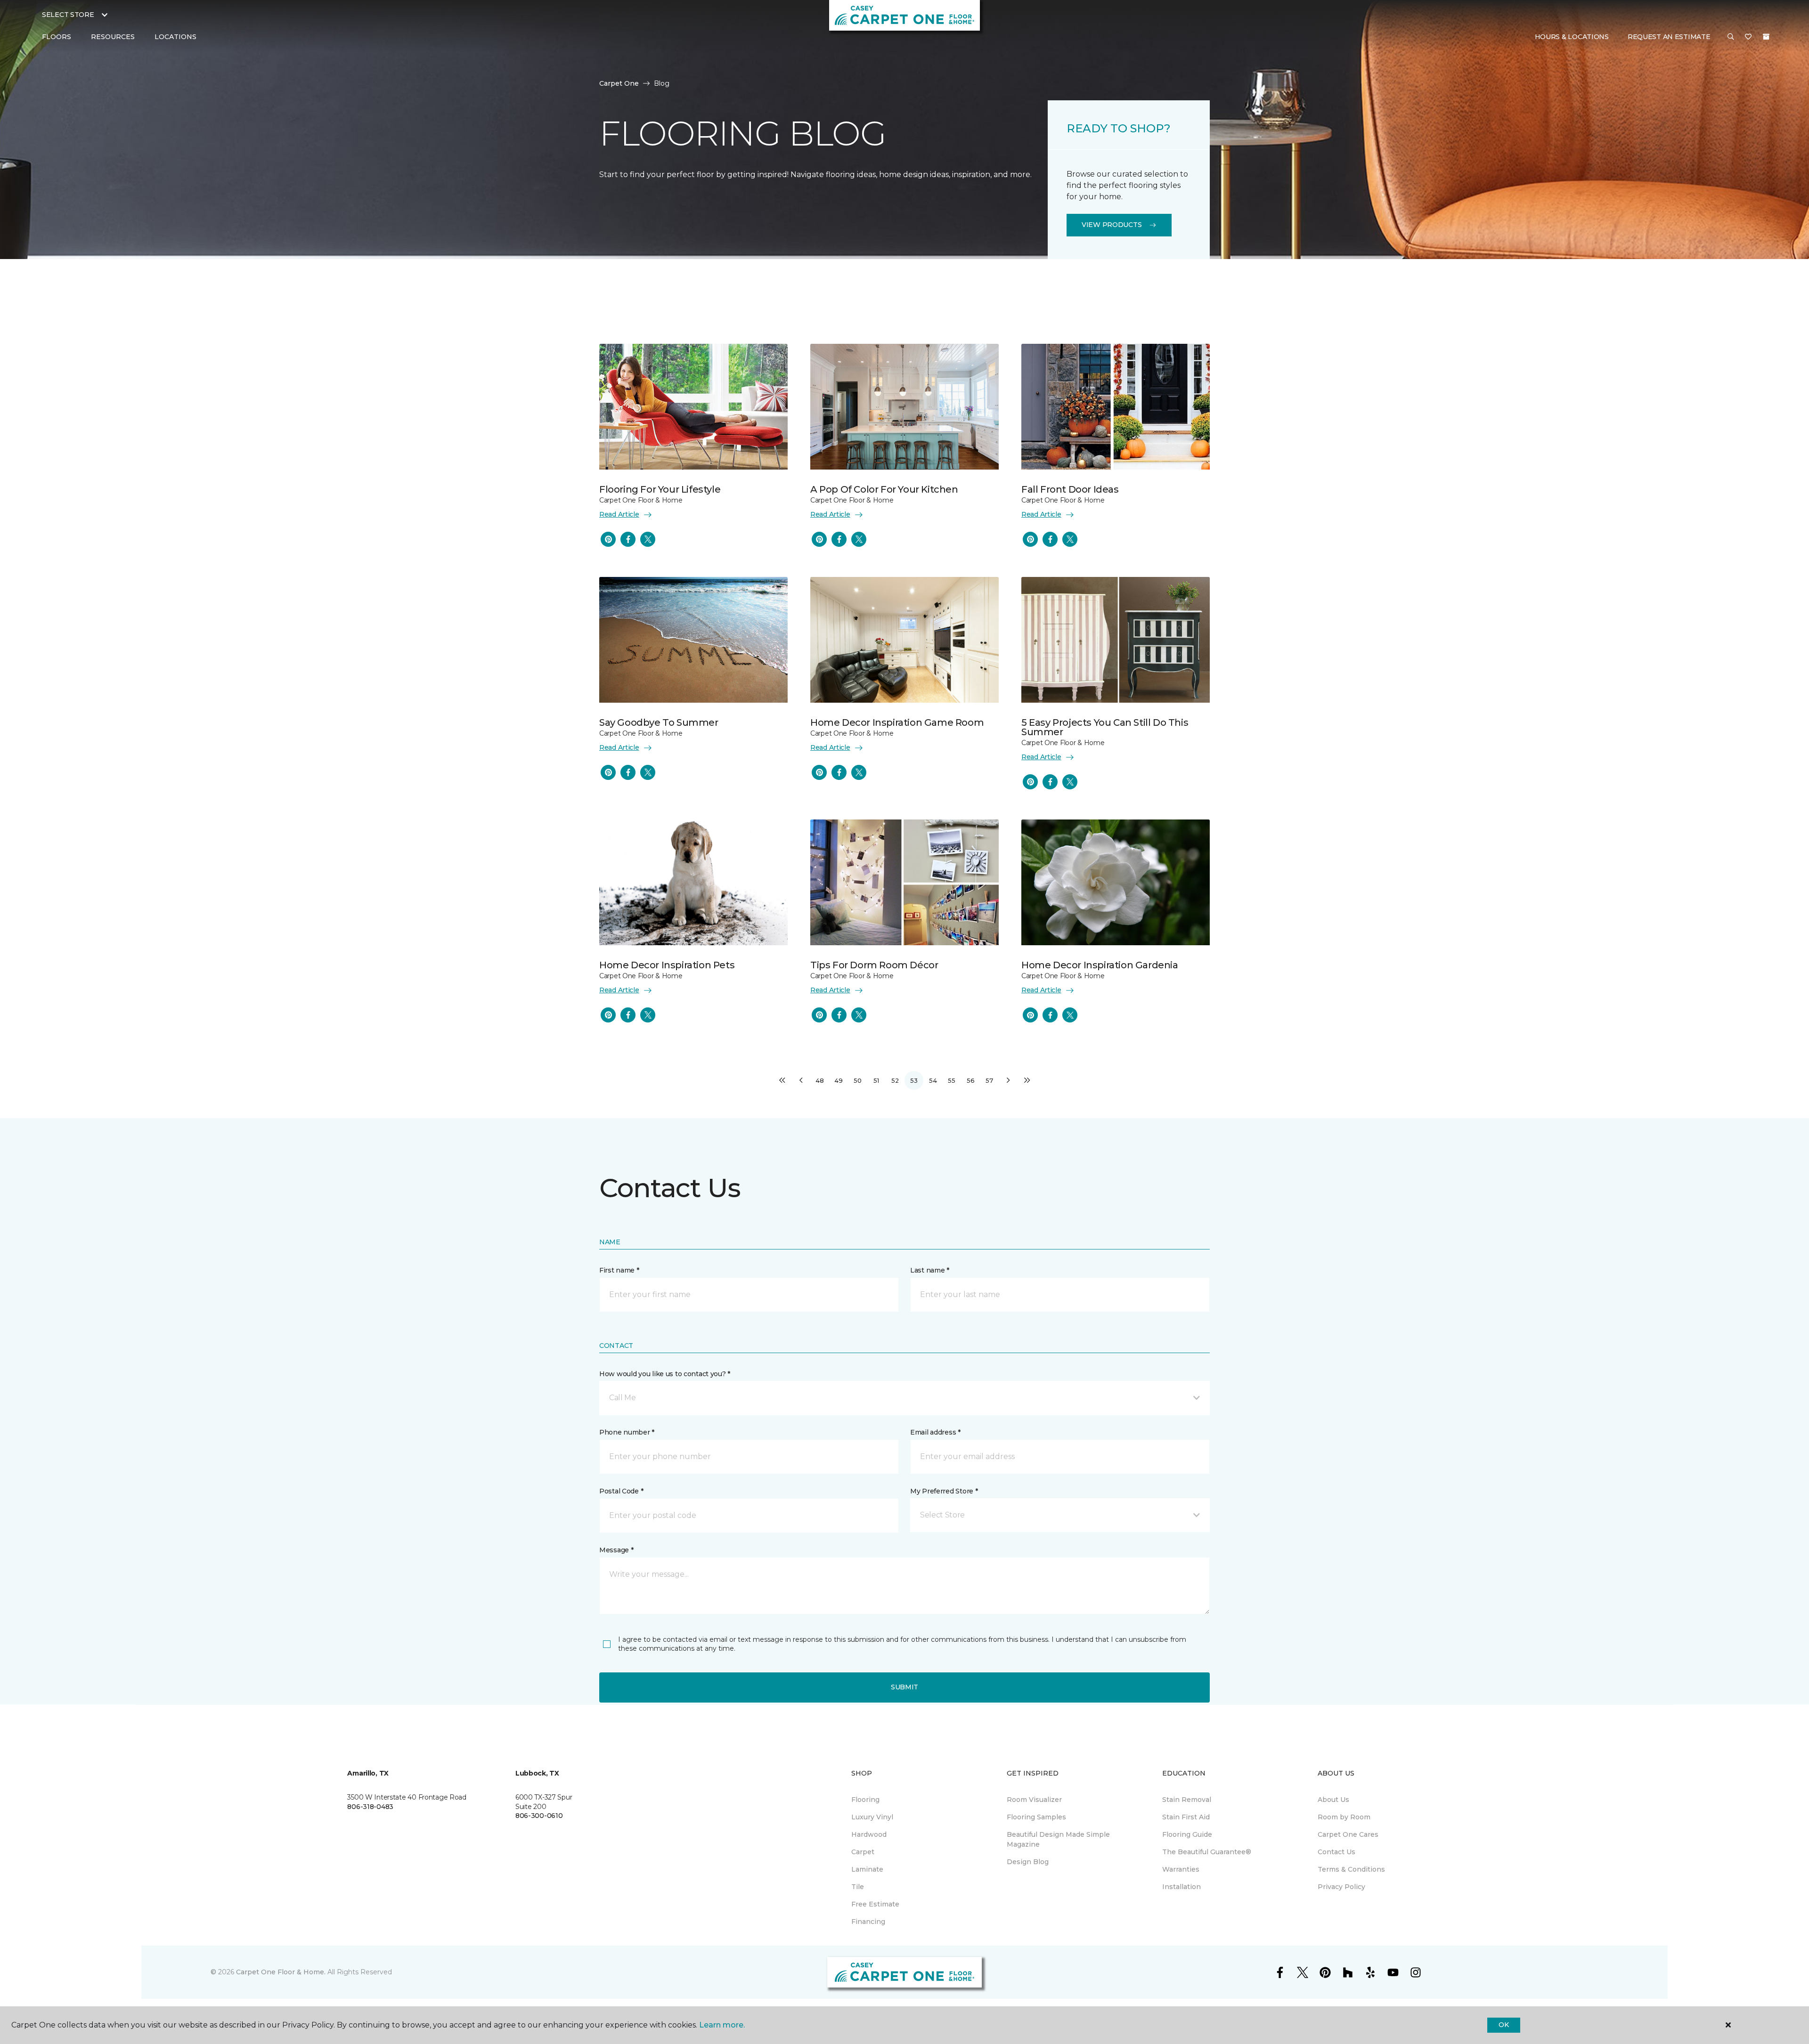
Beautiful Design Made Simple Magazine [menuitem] (1058, 1839)
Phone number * (627, 1432)
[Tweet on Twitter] (648, 539)
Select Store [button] (68, 15)
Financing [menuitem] (868, 1922)
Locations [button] (175, 37)
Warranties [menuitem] (1181, 1869)
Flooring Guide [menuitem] (1187, 1834)
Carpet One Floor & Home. (281, 1972)
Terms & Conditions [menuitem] (1351, 1869)
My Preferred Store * (944, 1491)
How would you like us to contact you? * (665, 1374)
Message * (616, 1550)
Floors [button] (57, 37)
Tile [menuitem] (858, 1887)
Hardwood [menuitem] (869, 1834)
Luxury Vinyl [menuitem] (872, 1817)
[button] (1731, 37)
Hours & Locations (1572, 37)
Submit (904, 1687)
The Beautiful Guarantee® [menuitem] (1207, 1852)
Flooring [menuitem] (865, 1800)
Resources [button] (113, 37)
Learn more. (722, 2025)
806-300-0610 (539, 1816)
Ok (1503, 2025)
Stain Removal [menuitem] (1187, 1800)
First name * (619, 1270)
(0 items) (1766, 37)
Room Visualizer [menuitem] (1034, 1800)
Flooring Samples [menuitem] (1036, 1817)
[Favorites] (1748, 37)
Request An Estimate (1669, 37)
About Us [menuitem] (1333, 1800)
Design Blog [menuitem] (1028, 1862)
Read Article (619, 514)
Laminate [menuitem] (867, 1869)
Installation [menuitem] (1182, 1887)
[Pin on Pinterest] (608, 539)
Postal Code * (621, 1491)
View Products (1112, 225)
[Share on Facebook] (628, 539)
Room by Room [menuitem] (1344, 1817)
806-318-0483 (370, 1807)
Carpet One (619, 83)
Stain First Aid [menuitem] (1186, 1817)
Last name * (930, 1270)
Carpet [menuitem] (863, 1852)
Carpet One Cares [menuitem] (1348, 1834)
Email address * (935, 1432)
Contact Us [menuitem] (1336, 1852)
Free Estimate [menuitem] (875, 1904)
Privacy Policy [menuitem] (1341, 1887)
